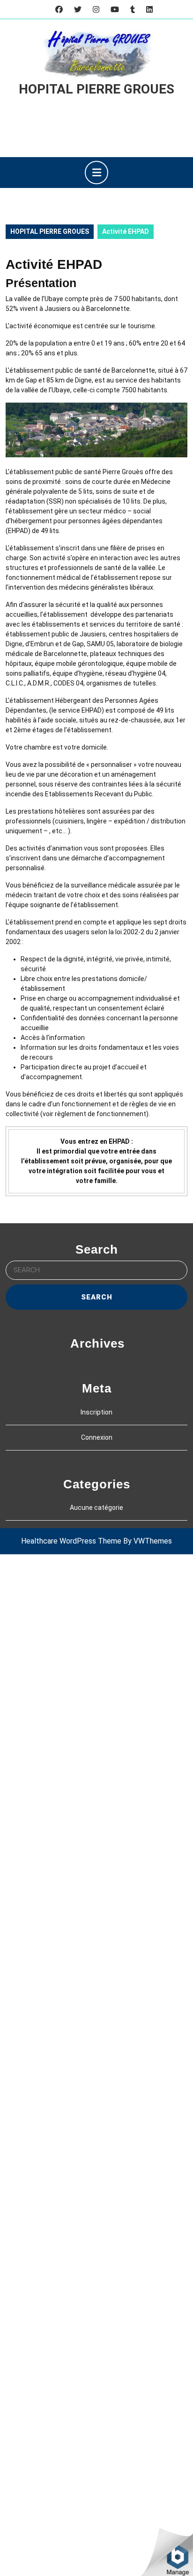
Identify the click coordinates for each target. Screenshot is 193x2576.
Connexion (97, 1437)
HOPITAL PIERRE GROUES (96, 89)
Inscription (96, 1412)
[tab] (96, 173)
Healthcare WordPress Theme (71, 1541)
